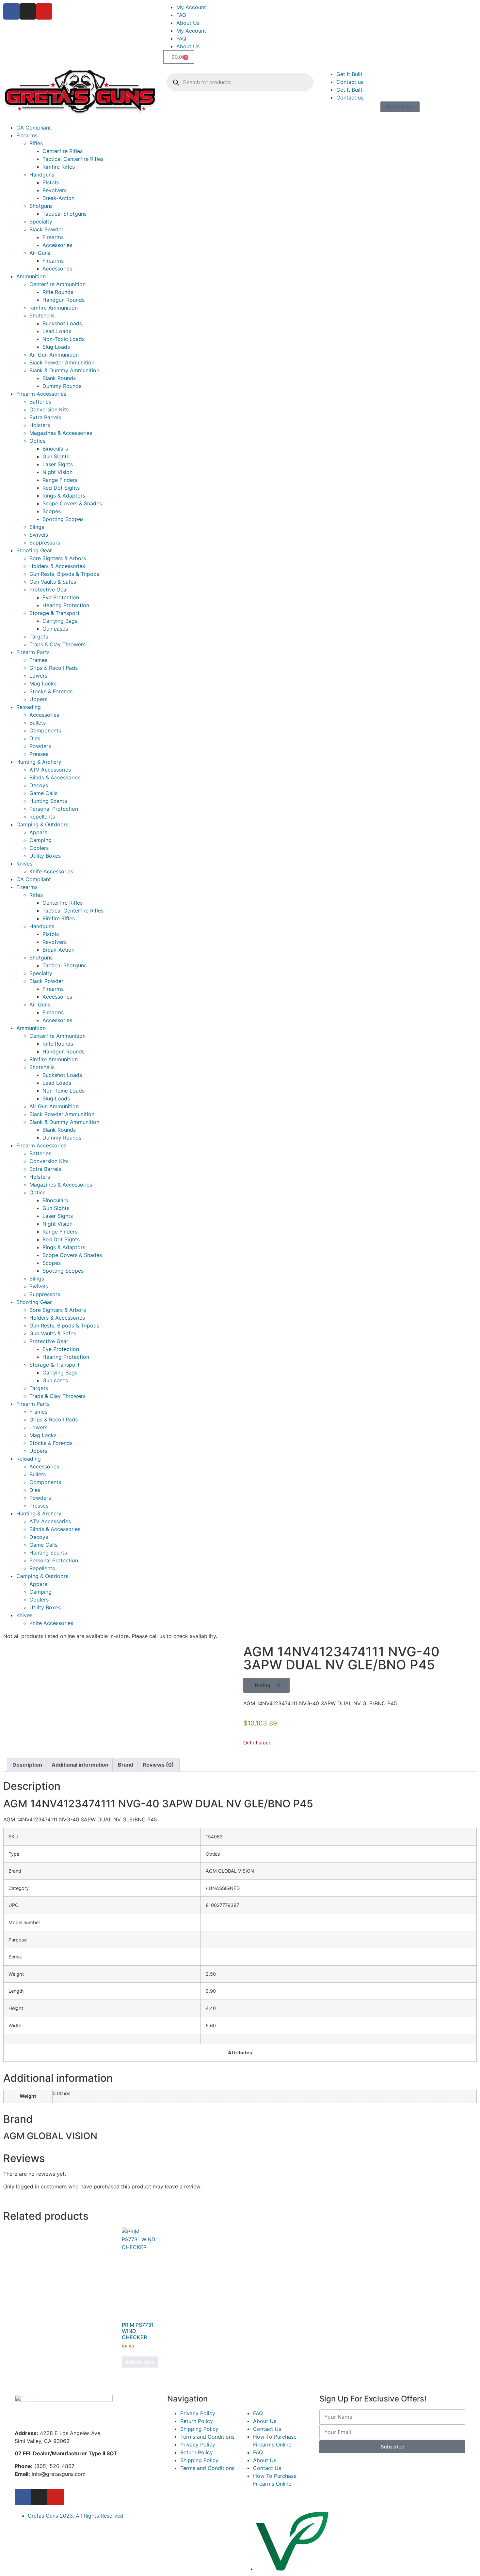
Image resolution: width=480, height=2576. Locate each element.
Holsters (40, 425)
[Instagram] (28, 11)
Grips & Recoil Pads (54, 668)
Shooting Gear (34, 550)
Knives (24, 864)
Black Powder (46, 229)
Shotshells (42, 315)
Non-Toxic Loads (64, 339)
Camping (40, 840)
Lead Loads (57, 331)
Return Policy (197, 2421)
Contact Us (267, 2429)
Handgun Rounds (64, 300)
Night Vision (57, 472)
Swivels (39, 535)
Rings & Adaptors (64, 496)
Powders (40, 746)
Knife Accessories (51, 871)
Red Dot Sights (61, 488)
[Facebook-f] (23, 2497)
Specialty (41, 222)
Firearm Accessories (41, 394)
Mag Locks (43, 683)
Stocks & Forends (51, 691)
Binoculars (55, 449)
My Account (191, 7)
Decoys (39, 785)
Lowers (38, 676)
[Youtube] (44, 11)
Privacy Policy (198, 2413)
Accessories (57, 245)
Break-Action (58, 198)
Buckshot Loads (62, 323)
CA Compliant (34, 128)
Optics (37, 441)
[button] (266, 1685)
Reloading (29, 707)
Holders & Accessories (57, 566)
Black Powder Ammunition (62, 362)
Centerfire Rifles (63, 151)
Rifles (36, 143)
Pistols (51, 182)
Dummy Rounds (62, 386)
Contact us (350, 82)
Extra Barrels (45, 417)
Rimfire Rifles (59, 167)
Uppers (38, 699)
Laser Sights (58, 464)
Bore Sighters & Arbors (58, 558)
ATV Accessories (50, 770)
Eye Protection (61, 597)
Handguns (42, 175)
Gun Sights (56, 456)
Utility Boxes (45, 856)
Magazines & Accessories (61, 433)
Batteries (40, 402)
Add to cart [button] (139, 2362)
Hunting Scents (48, 801)
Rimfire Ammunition (54, 308)
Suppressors (45, 543)
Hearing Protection (66, 605)
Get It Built (349, 74)
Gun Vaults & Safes (53, 582)
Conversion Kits (49, 409)
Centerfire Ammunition (57, 284)
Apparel (39, 832)
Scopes (52, 511)
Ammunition (31, 276)
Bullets (38, 723)
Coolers (39, 848)
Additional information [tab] (80, 1765)
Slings (37, 527)
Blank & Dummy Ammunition (64, 370)
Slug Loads (56, 347)
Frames (38, 660)
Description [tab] (27, 1765)
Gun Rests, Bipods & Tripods (64, 574)
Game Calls (43, 793)
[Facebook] (11, 11)
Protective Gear (49, 590)
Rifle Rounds (58, 292)
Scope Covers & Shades (72, 503)
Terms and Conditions (207, 2437)
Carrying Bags (60, 621)
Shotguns (41, 206)
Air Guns (40, 253)
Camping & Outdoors (42, 824)
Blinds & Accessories (55, 777)
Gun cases (55, 629)
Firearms (27, 135)
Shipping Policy (199, 2429)
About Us (188, 23)
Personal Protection (54, 809)
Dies (35, 738)
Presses (39, 754)
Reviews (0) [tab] (158, 1765)
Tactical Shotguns (64, 214)
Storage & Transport (55, 613)
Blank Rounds (59, 378)
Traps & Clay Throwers (57, 644)
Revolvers (55, 190)
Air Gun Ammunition (54, 355)
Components (45, 730)
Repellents (42, 817)
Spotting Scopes (63, 519)
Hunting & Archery (39, 762)
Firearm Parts (33, 652)
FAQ (181, 15)
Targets (39, 636)
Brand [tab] (126, 1765)
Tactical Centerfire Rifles (73, 159)
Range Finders (60, 480)
